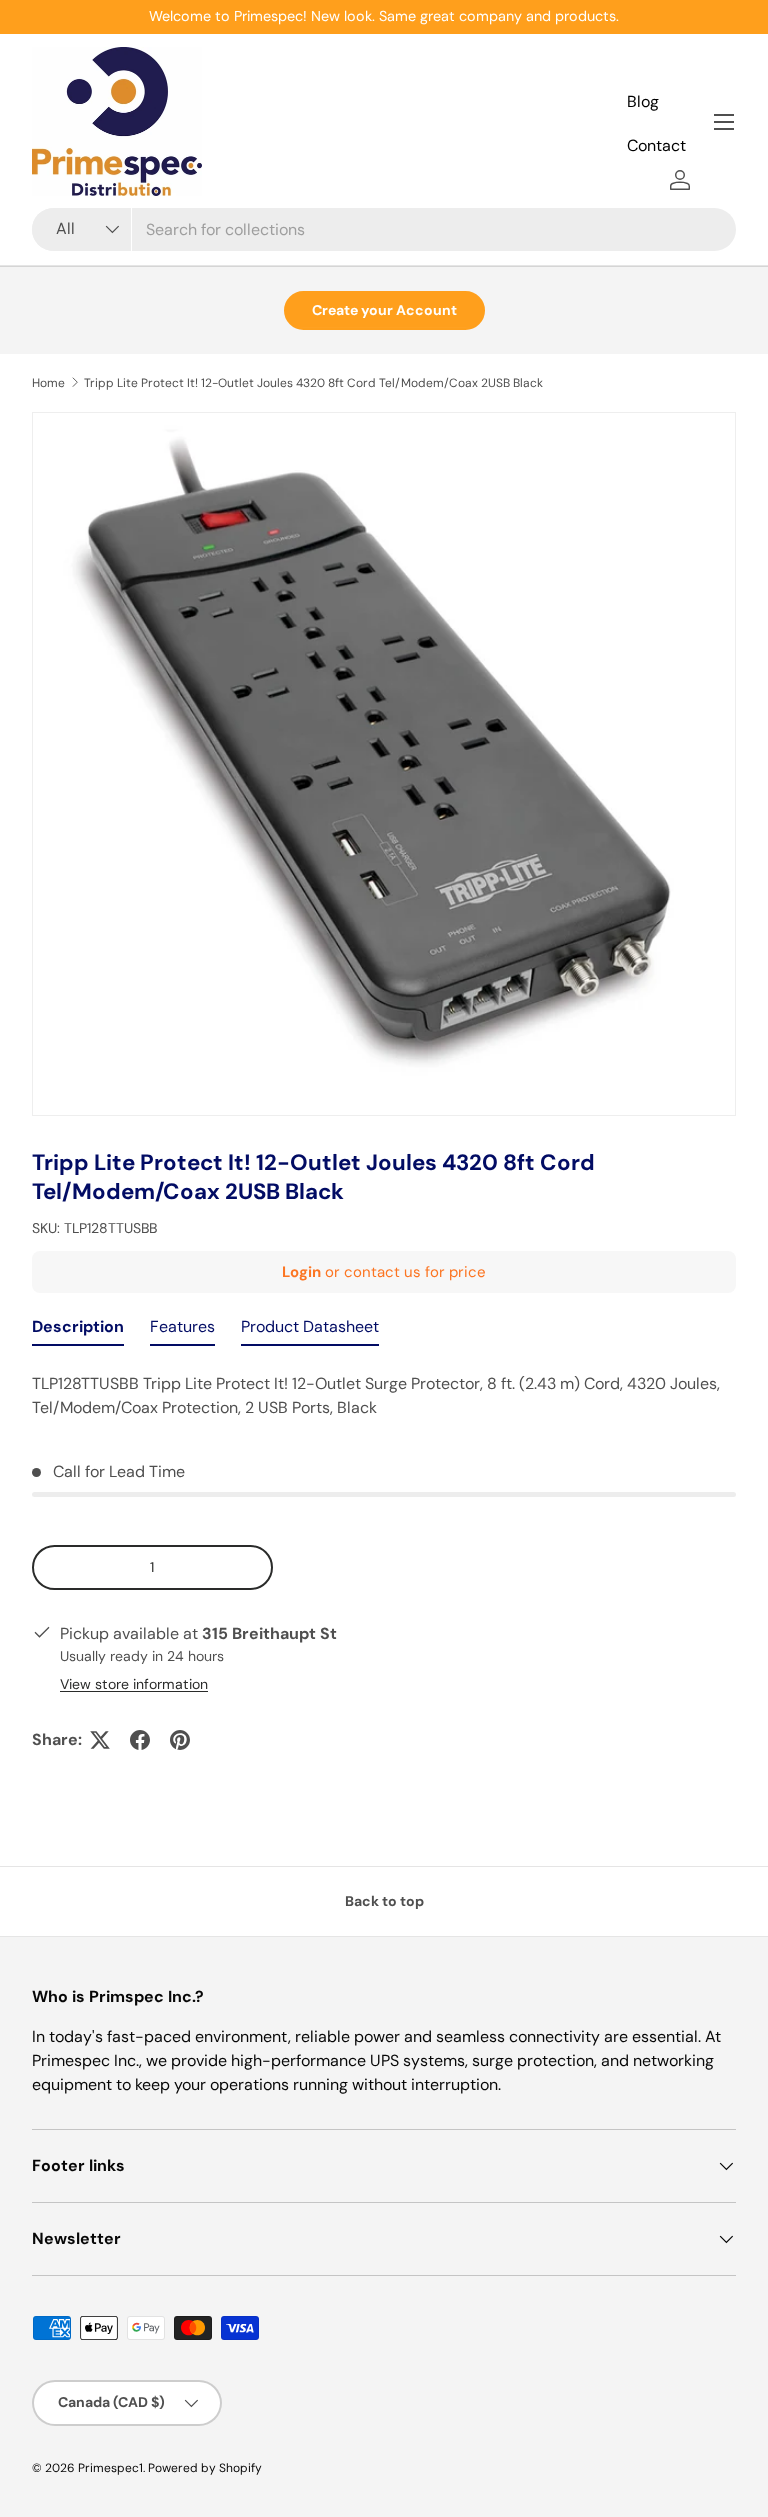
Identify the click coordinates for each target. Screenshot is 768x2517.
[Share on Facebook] (140, 1740)
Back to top (384, 1901)
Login (301, 1272)
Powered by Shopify (205, 2468)
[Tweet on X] (100, 1740)
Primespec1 (110, 2468)
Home (48, 383)
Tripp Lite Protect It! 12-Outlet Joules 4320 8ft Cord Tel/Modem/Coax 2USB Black (313, 383)
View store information (134, 1684)
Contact (656, 145)
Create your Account (384, 310)
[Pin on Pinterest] (180, 1740)
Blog (643, 101)
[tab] (78, 1331)
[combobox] (384, 229)
